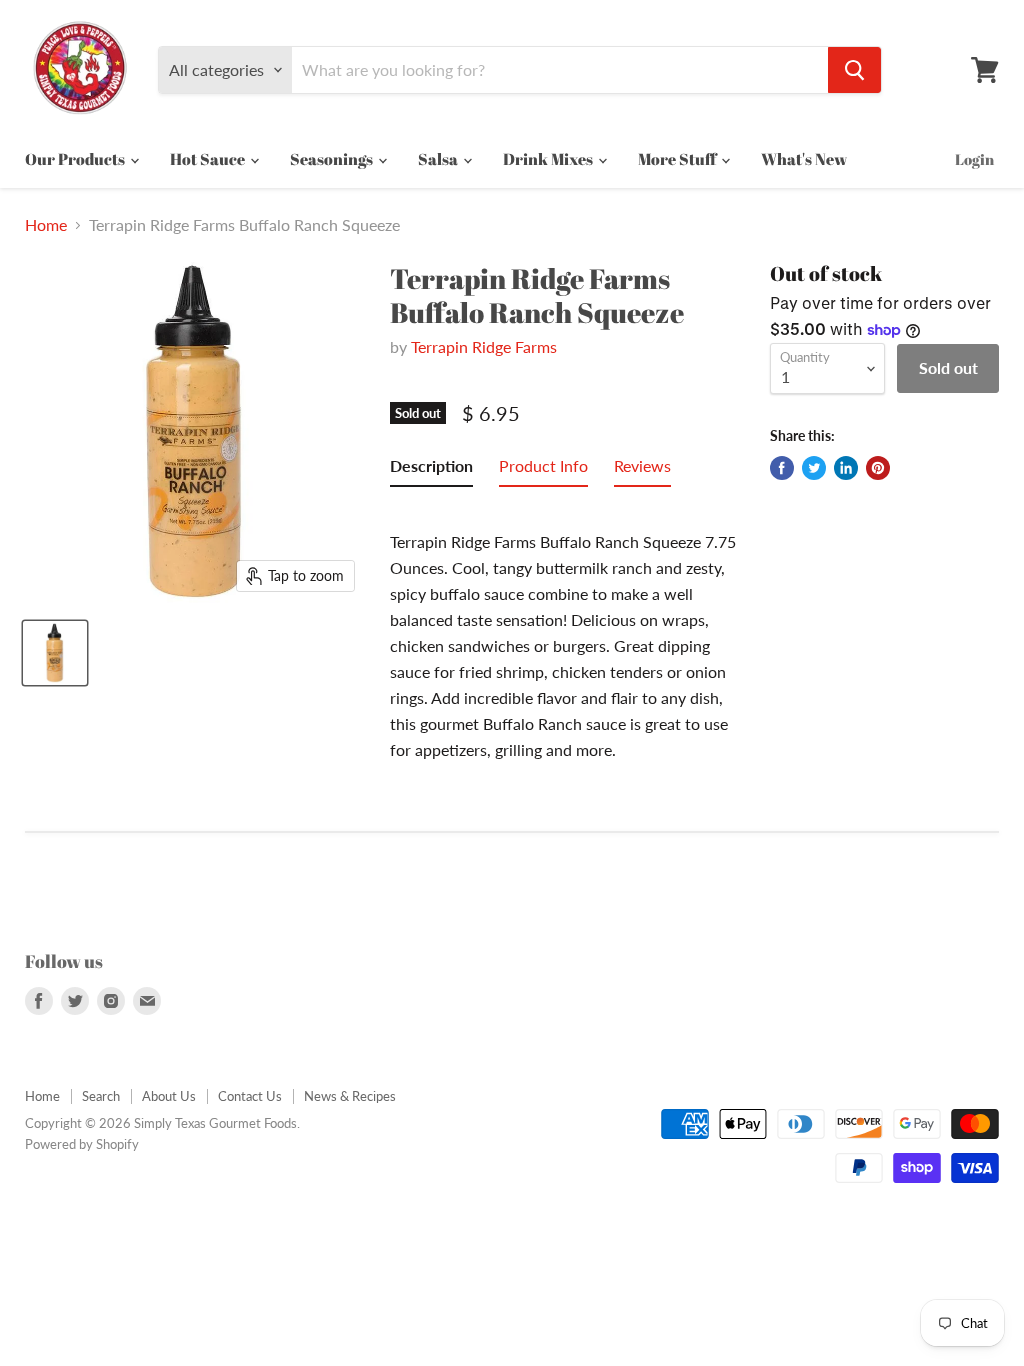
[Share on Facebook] (782, 468)
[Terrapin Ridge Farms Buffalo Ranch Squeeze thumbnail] (55, 653)
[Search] (854, 70)
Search (101, 1096)
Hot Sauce (209, 159)
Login (974, 159)
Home (46, 225)
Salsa (439, 159)
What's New (804, 159)
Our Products (76, 159)
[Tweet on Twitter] (814, 468)
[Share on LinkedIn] (846, 468)
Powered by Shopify (82, 1144)
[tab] (431, 470)
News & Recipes (350, 1096)
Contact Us (250, 1096)
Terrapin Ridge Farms (484, 346)
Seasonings (333, 159)
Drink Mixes (549, 159)
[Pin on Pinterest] (878, 468)
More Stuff (678, 159)
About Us (169, 1096)
